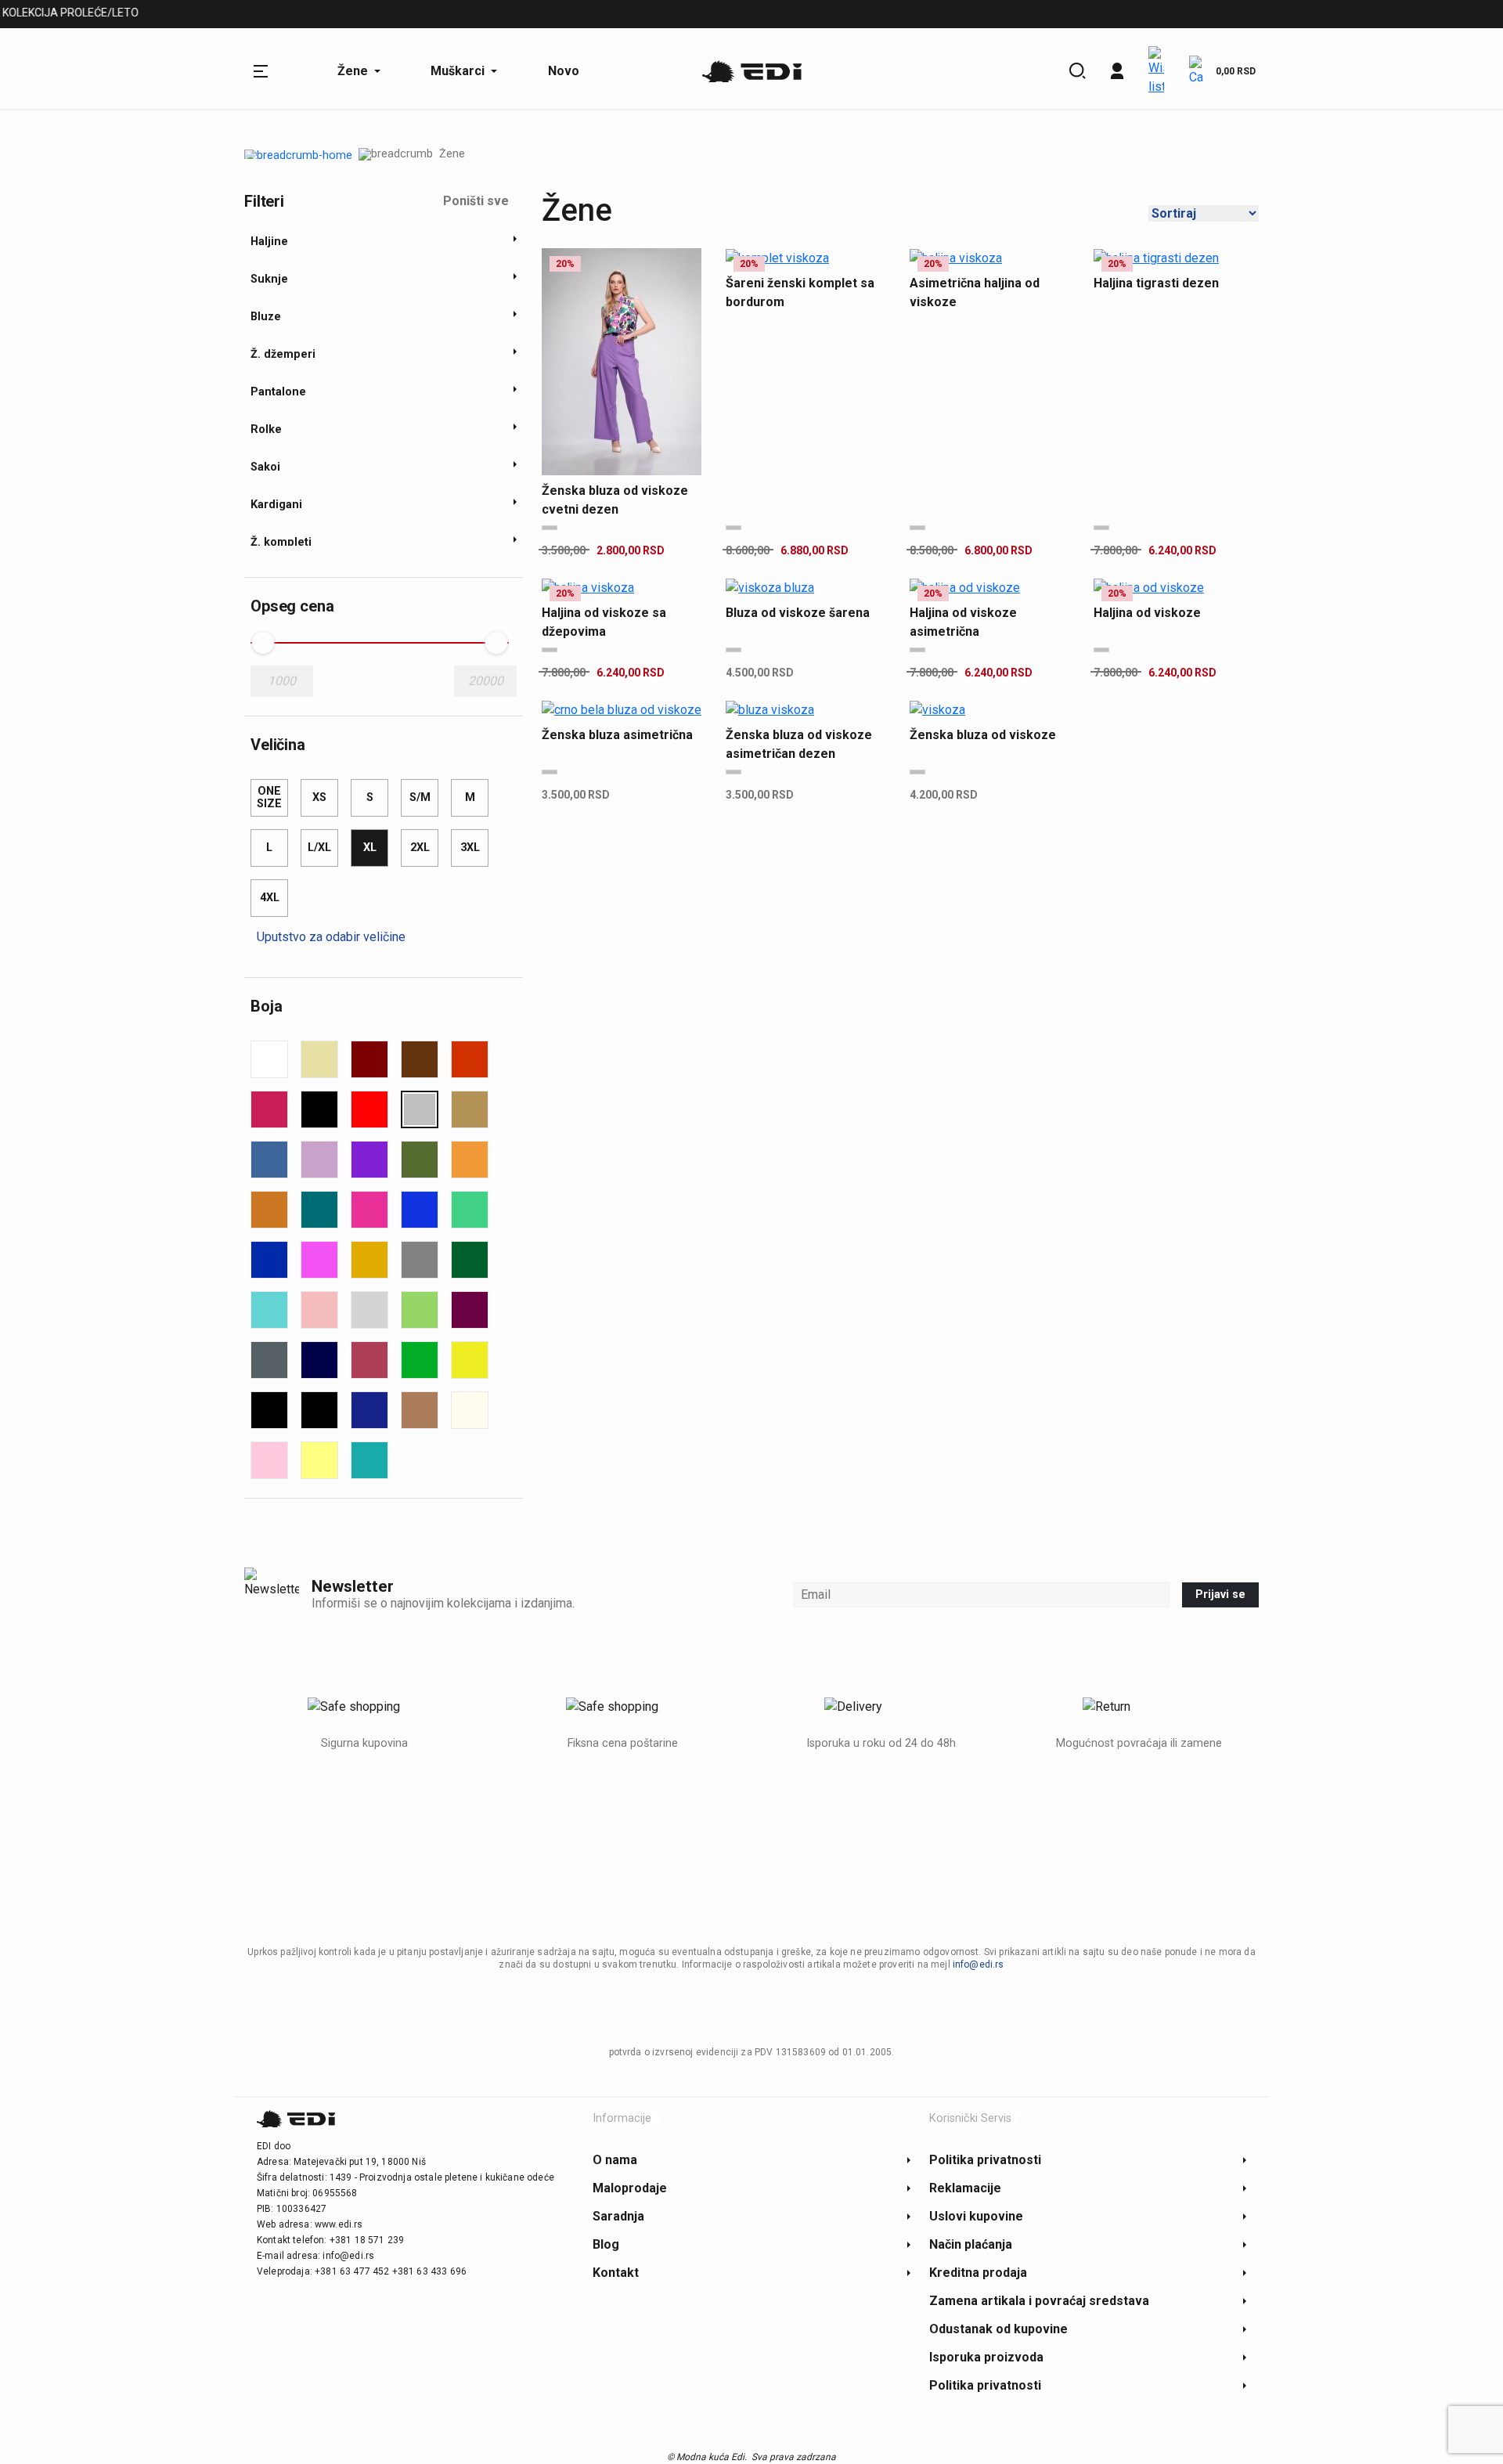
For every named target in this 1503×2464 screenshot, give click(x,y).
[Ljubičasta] (369, 1160)
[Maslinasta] (420, 1160)
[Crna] (319, 1109)
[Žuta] (470, 1360)
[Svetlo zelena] (420, 1310)
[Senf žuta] (369, 1260)
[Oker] (269, 1210)
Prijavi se (1220, 1595)
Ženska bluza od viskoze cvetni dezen (615, 500)
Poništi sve (476, 201)
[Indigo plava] (369, 1410)
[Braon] (420, 1059)
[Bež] (319, 1059)
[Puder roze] (269, 1460)
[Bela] (269, 1059)
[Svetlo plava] (269, 1310)
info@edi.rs (979, 1964)
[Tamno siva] (269, 1360)
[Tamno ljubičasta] (470, 1310)
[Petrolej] (319, 1210)
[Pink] (369, 1210)
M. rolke (518, 15)
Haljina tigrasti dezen (1156, 283)
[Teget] (319, 1360)
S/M (420, 797)
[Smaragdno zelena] (470, 1260)
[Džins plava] (269, 1160)
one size (269, 797)
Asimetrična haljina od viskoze (975, 292)
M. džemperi (357, 15)
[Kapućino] (420, 1410)
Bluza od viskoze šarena (798, 613)
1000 (282, 681)
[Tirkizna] (369, 1460)
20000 (486, 681)
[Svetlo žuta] (319, 1460)
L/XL (319, 848)
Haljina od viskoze (1147, 613)
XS (319, 797)
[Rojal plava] (269, 1260)
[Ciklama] (269, 1109)
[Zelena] (420, 1360)
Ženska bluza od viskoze (983, 735)
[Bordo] (369, 1059)
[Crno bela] (269, 1410)
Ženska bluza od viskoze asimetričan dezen (799, 744)
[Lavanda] (319, 1160)
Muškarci (272, 15)
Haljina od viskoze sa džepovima (604, 622)
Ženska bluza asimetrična (617, 735)
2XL (420, 848)
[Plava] (420, 1210)
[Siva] (420, 1260)
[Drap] (470, 1109)
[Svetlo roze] (319, 1310)
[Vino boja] (369, 1360)
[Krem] (470, 1410)
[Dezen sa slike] (420, 1109)
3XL (470, 848)
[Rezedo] (470, 1210)
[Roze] (319, 1260)
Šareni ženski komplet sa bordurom (800, 292)
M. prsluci (443, 15)
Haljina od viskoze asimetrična (963, 622)
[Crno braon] (319, 1410)
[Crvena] (369, 1109)
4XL (270, 898)
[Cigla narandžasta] (470, 1059)
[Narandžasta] (470, 1160)
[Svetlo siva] (369, 1310)
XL (370, 848)
